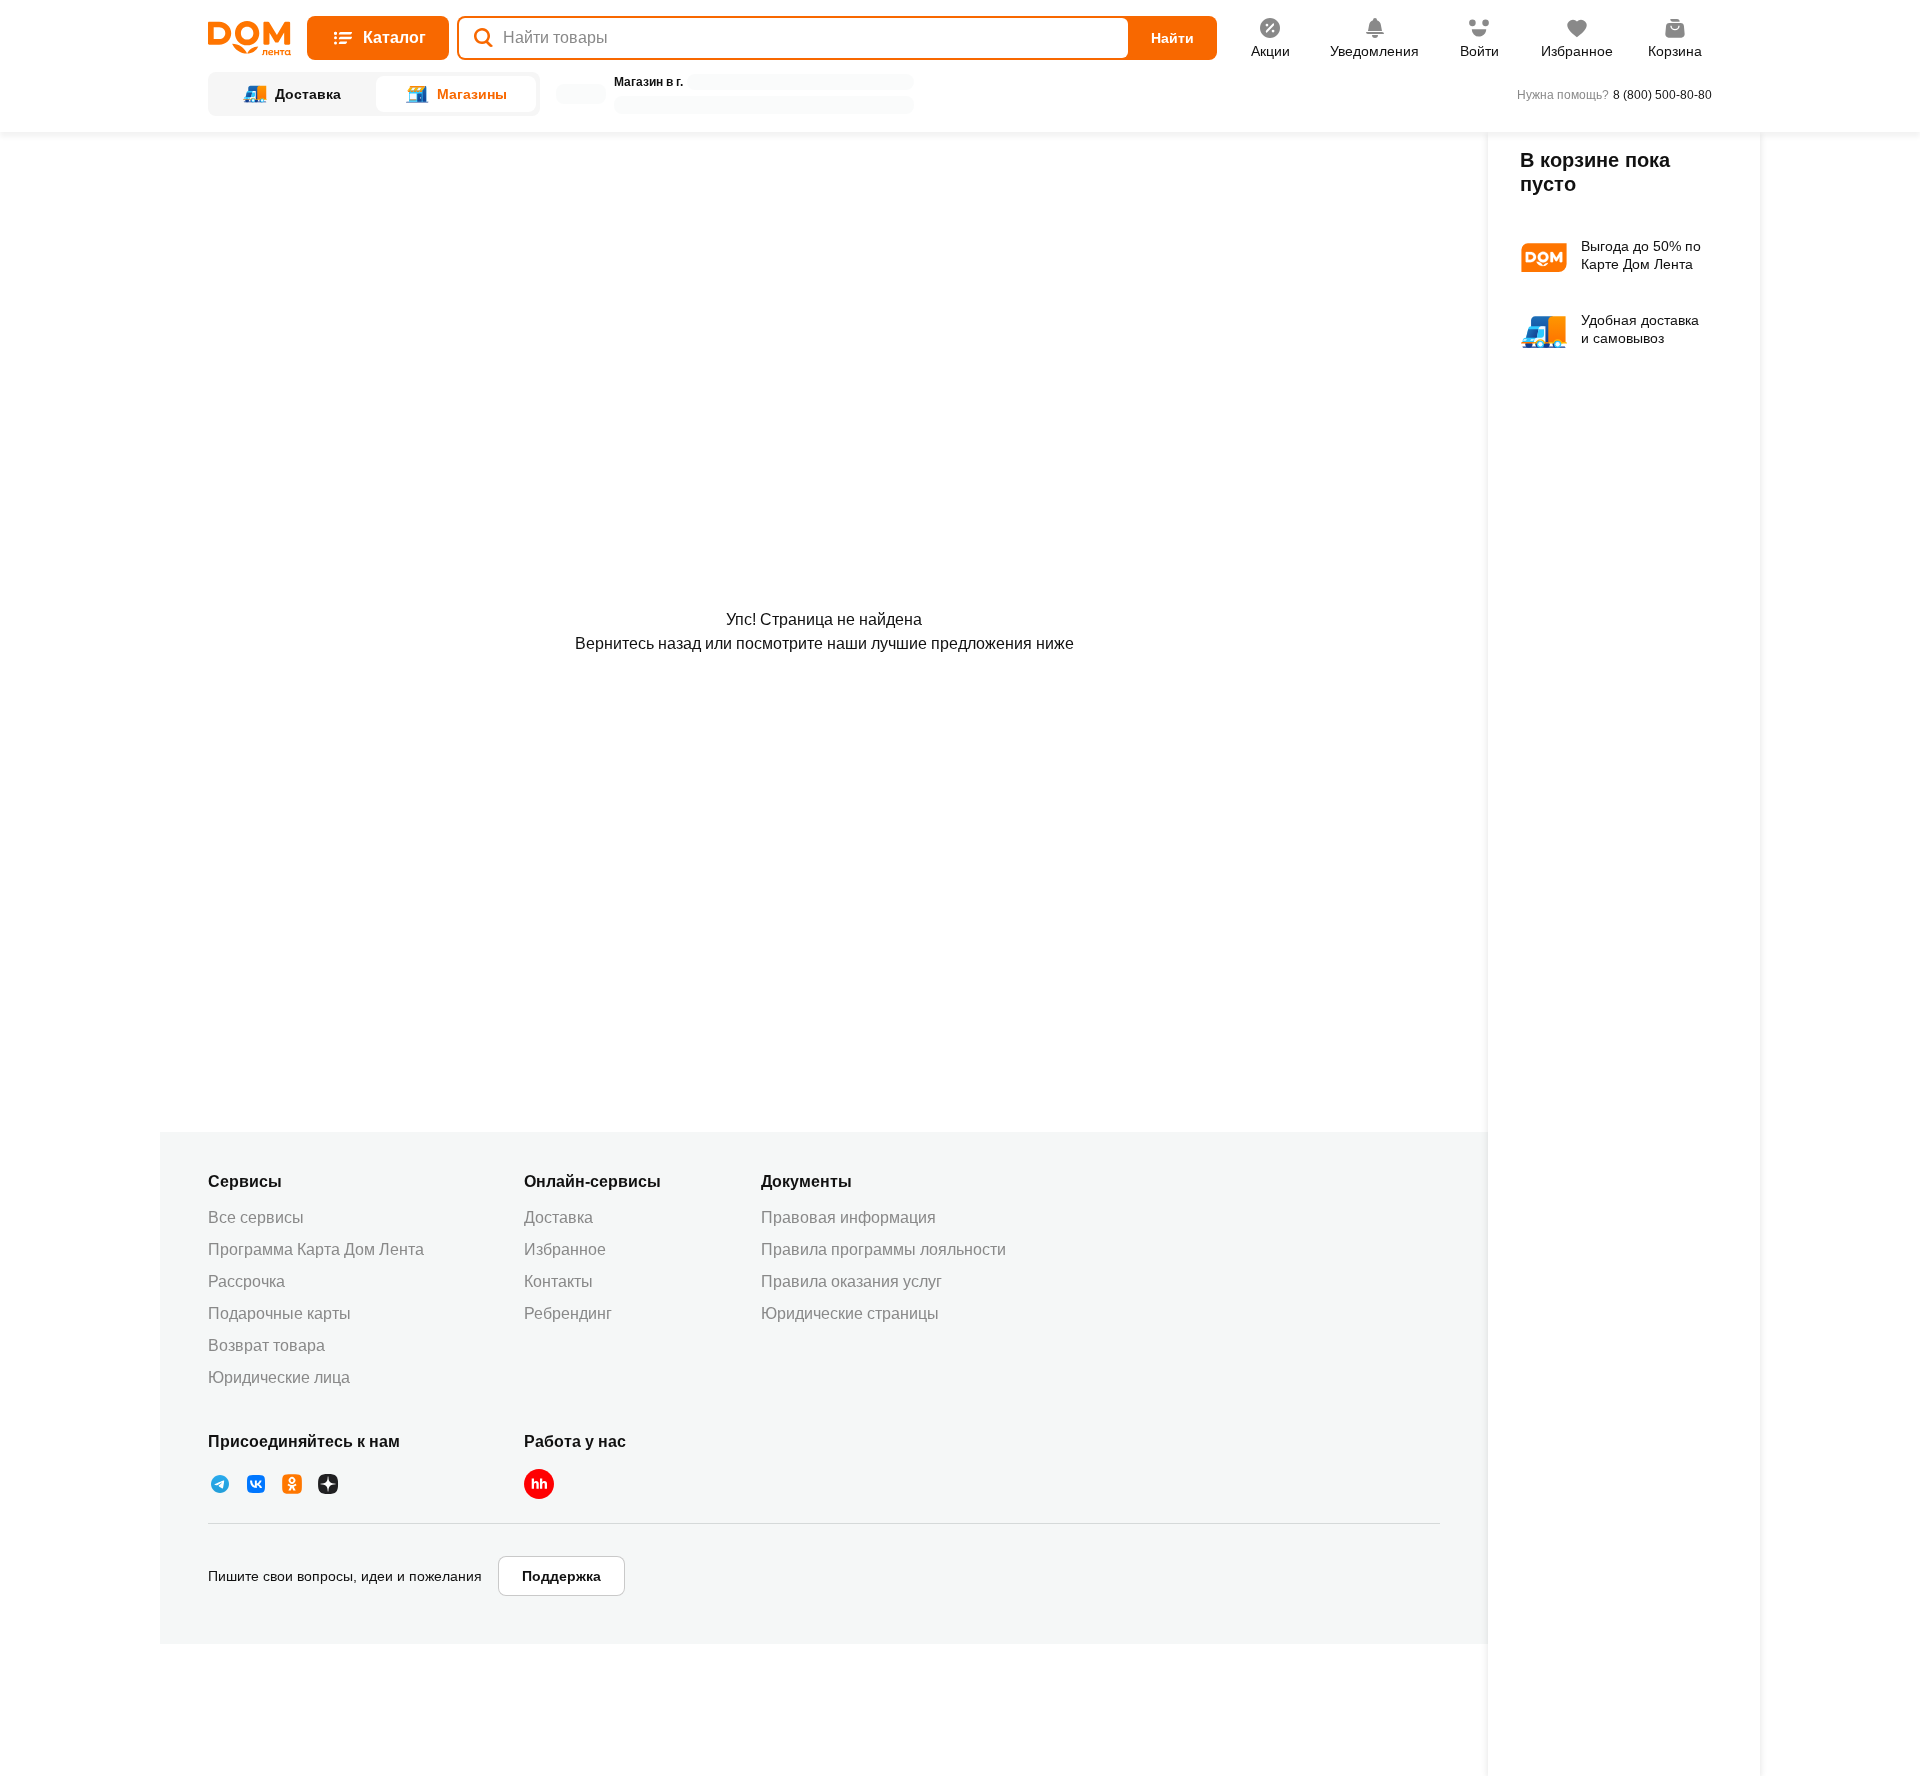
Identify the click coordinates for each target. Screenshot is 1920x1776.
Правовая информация (848, 1217)
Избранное (565, 1249)
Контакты (558, 1281)
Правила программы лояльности (883, 1249)
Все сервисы (256, 1217)
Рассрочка (246, 1281)
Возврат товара (266, 1345)
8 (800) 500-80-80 (1662, 95)
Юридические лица (279, 1377)
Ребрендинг (568, 1313)
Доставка (558, 1217)
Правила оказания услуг (851, 1281)
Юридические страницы (850, 1313)
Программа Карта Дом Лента (316, 1249)
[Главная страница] (249, 38)
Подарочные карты (279, 1313)
